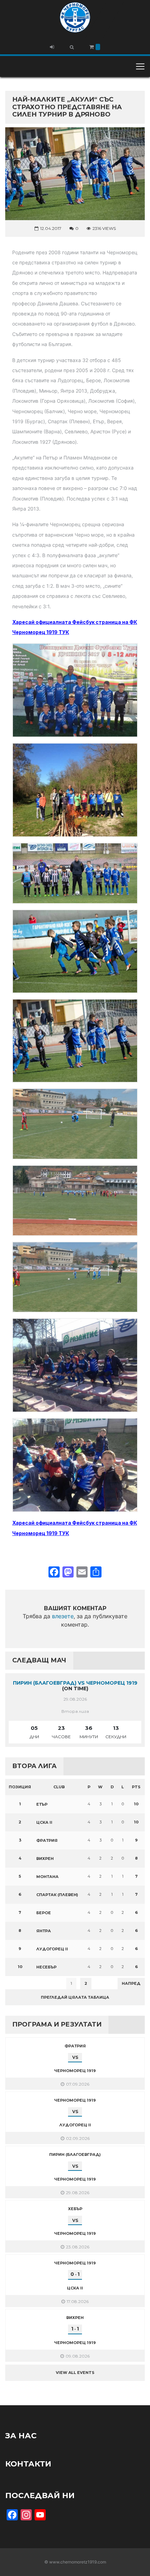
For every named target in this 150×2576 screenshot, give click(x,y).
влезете (63, 1616)
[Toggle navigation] (140, 66)
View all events (75, 2373)
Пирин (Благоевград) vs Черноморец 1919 (75, 1683)
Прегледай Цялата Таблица (75, 1997)
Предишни (22, 1983)
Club (59, 1787)
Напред (131, 1983)
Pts (136, 1787)
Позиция (20, 1787)
